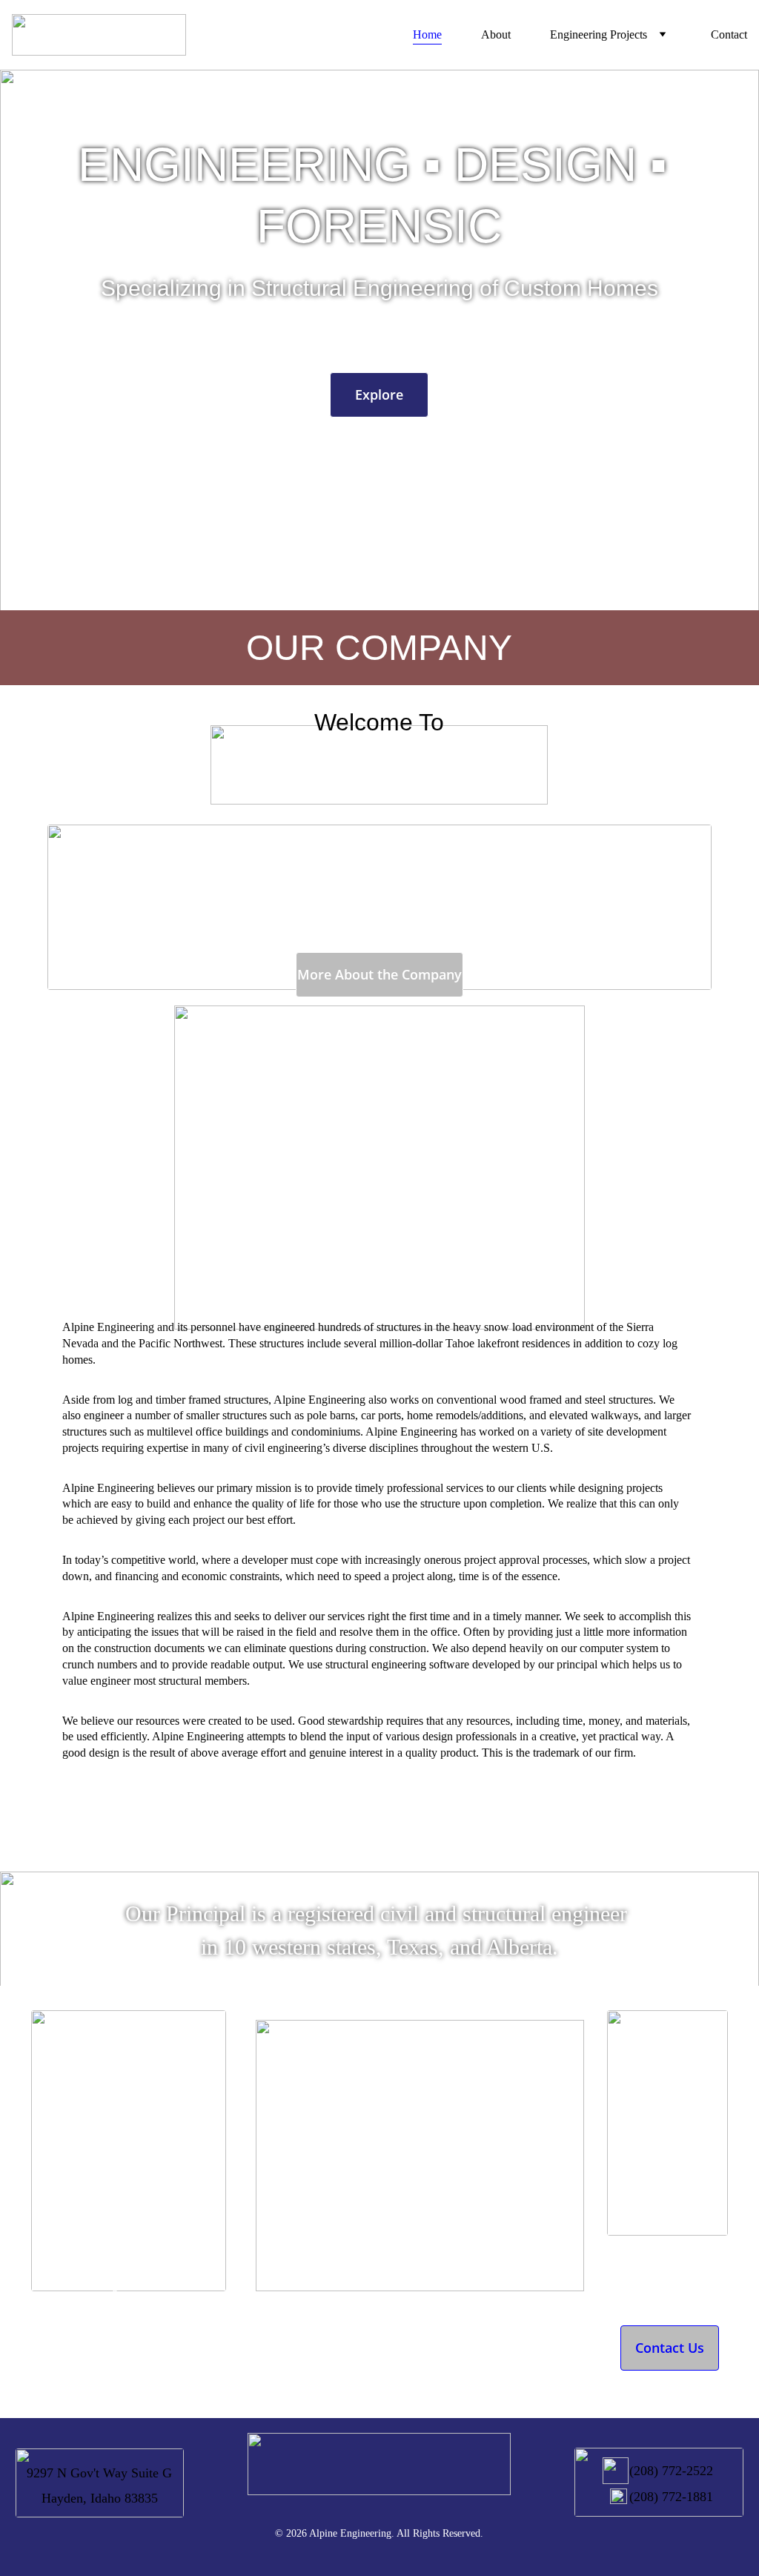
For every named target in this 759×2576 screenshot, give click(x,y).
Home (427, 34)
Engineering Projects (599, 34)
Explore (379, 394)
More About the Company (379, 974)
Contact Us (670, 2348)
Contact (729, 34)
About (496, 34)
